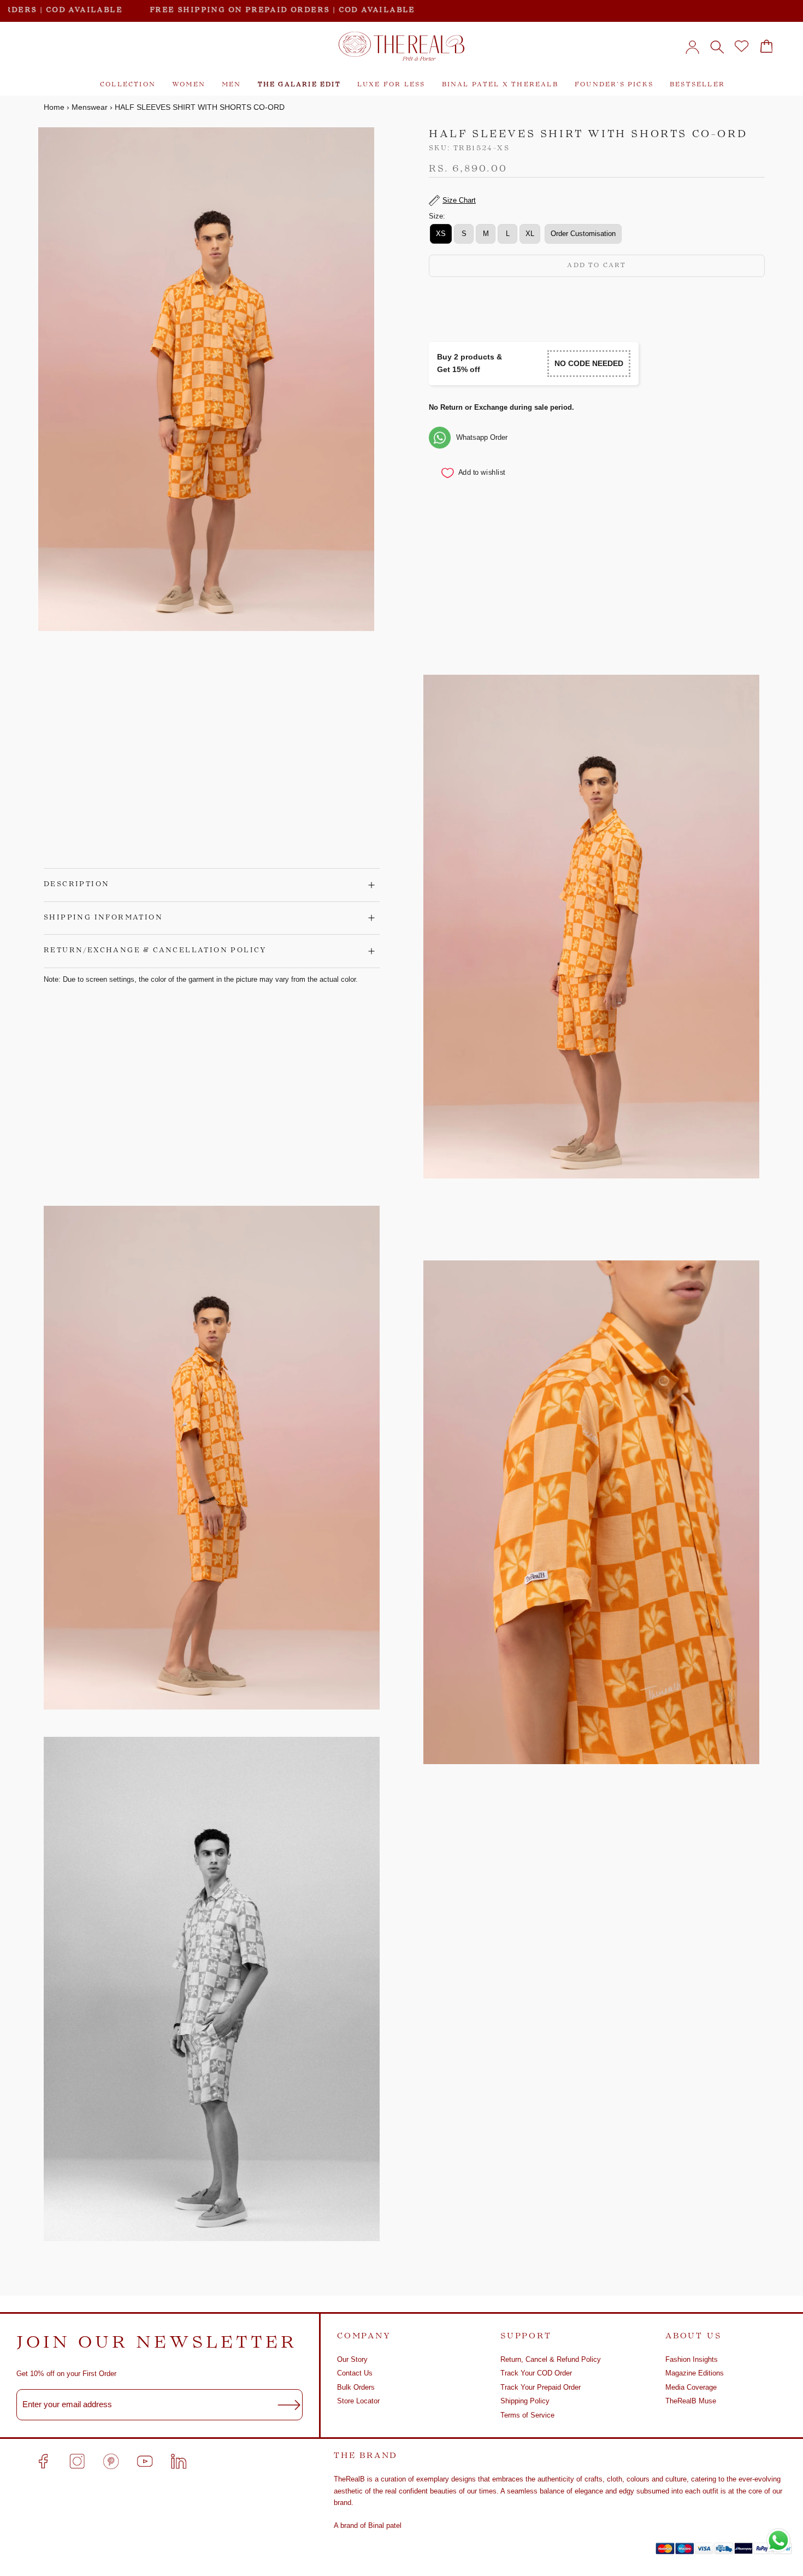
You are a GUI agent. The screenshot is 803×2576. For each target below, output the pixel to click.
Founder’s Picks (614, 85)
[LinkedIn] (179, 2461)
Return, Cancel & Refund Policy (551, 2359)
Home (54, 107)
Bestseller (697, 85)
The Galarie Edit (299, 85)
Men (232, 85)
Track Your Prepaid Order (541, 2387)
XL (530, 234)
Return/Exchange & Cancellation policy (155, 951)
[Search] (717, 46)
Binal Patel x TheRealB (500, 85)
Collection (128, 85)
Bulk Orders (356, 2387)
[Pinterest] (111, 2461)
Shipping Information (103, 918)
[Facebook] (43, 2461)
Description (76, 885)
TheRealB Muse (691, 2401)
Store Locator (358, 2401)
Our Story (352, 2359)
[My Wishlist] (742, 46)
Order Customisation (583, 234)
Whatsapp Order (482, 437)
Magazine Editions (695, 2373)
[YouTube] (145, 2461)
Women (189, 85)
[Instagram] (77, 2461)
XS (441, 234)
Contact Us (355, 2373)
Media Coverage (691, 2387)
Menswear (90, 107)
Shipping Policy (525, 2401)
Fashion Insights (692, 2359)
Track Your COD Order (536, 2373)
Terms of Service (527, 2415)
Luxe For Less (391, 85)
